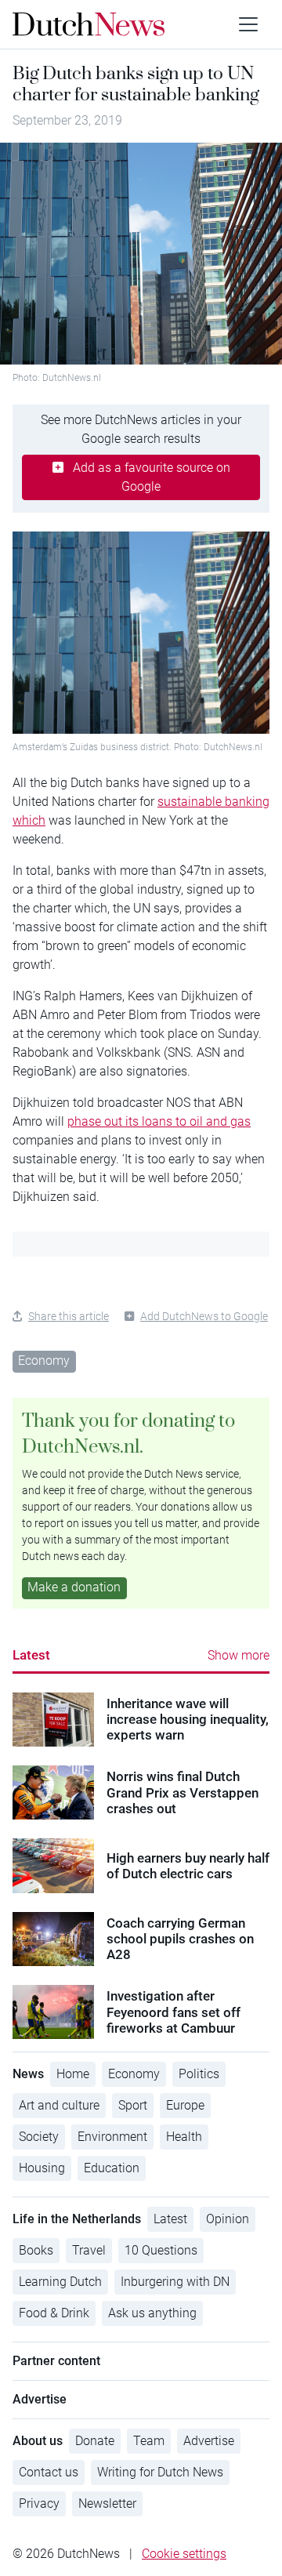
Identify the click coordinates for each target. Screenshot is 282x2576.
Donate (95, 2441)
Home (73, 2074)
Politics (199, 2074)
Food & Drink (54, 2313)
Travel (89, 2250)
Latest (31, 1655)
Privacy (39, 2503)
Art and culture (59, 2105)
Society (39, 2137)
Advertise (209, 2441)
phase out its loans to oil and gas (159, 1121)
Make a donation (74, 1587)
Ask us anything (152, 2313)
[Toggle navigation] (248, 24)
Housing (42, 2168)
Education (112, 2168)
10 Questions (161, 2250)
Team (149, 2441)
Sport (133, 2105)
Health (184, 2137)
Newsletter (107, 2503)
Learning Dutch (60, 2282)
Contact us (49, 2472)
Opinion (228, 2219)
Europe (185, 2105)
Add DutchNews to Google (204, 1316)
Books (36, 2250)
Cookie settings (184, 2554)
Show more (239, 1655)
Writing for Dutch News (160, 2472)
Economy (44, 1361)
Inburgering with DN (175, 2282)
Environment (112, 2137)
